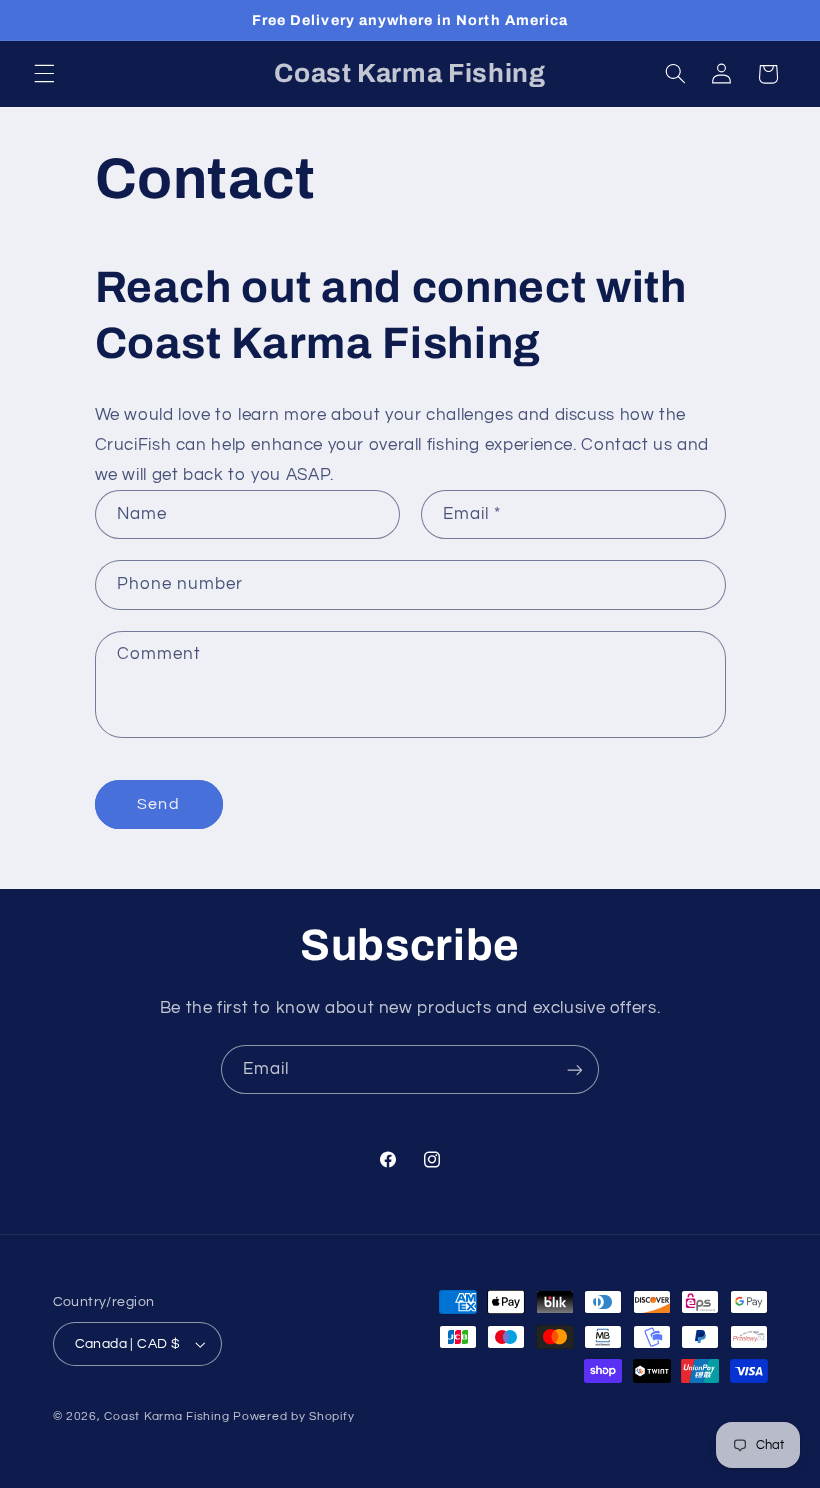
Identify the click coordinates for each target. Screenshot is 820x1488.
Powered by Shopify (293, 1416)
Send (158, 804)
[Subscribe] (575, 1069)
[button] (44, 74)
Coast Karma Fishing (166, 1416)
